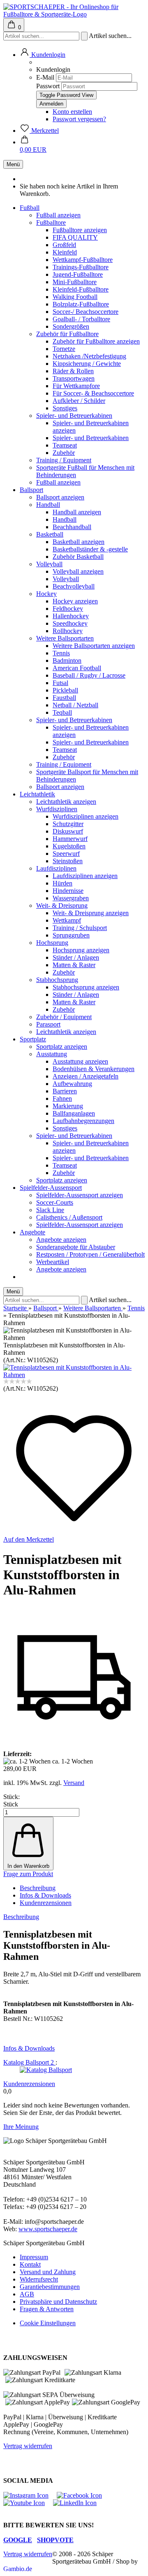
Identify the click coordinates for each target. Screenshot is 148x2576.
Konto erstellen (72, 112)
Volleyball (49, 564)
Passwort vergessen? (79, 119)
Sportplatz (33, 1039)
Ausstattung (52, 1054)
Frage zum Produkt (28, 1874)
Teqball (62, 712)
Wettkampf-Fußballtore (83, 260)
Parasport (48, 1024)
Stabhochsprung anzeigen (86, 987)
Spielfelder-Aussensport (51, 1188)
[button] (43, 55)
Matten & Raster (74, 965)
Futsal (60, 683)
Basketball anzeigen (79, 542)
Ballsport (31, 490)
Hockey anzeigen (75, 601)
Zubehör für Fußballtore (67, 334)
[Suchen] (84, 36)
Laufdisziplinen (56, 868)
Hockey (46, 594)
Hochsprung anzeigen (81, 950)
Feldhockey (68, 609)
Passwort (48, 86)
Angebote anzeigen (61, 1240)
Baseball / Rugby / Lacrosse (89, 675)
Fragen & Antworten (47, 2309)
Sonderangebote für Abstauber (76, 1247)
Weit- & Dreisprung (62, 905)
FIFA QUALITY (75, 237)
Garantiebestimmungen (50, 2287)
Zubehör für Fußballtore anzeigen (96, 341)
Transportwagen (74, 378)
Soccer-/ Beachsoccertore (86, 312)
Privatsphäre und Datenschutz (58, 2302)
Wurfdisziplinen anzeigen (86, 816)
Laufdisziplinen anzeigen (85, 876)
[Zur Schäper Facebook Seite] (83, 2495)
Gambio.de (18, 2569)
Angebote (32, 1232)
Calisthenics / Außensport (69, 1217)
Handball (48, 505)
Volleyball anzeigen (78, 571)
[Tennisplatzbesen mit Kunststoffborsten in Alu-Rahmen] (74, 1375)
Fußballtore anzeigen (80, 230)
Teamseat (65, 445)
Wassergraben (71, 898)
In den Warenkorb (28, 1866)
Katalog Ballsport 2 (29, 2062)
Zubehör (64, 453)
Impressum (34, 2257)
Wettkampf (67, 920)
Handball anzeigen (77, 512)
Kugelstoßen (69, 846)
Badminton (67, 660)
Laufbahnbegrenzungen (83, 1121)
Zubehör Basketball (78, 557)
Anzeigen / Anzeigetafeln (86, 1076)
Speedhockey (70, 623)
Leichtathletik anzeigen (66, 802)
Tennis (61, 653)
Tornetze (64, 349)
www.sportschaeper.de (48, 2229)
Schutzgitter (68, 824)
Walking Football (75, 297)
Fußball (30, 208)
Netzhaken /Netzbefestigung (89, 356)
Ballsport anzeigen (60, 497)
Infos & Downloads (45, 1895)
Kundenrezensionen (46, 1903)
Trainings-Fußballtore (81, 267)
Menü (13, 164)
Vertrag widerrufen (28, 2446)
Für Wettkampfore (76, 386)
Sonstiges (65, 408)
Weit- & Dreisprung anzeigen (91, 913)
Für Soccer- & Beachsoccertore (93, 393)
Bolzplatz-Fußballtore (81, 304)
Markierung (68, 1106)
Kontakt (30, 2264)
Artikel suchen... (110, 36)
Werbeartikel (53, 1262)
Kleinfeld (65, 252)
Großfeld (64, 245)
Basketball (50, 534)
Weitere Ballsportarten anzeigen (94, 646)
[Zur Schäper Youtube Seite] (28, 2503)
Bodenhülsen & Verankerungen (94, 1069)
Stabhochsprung (57, 980)
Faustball (64, 698)
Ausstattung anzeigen (80, 1061)
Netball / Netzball (75, 705)
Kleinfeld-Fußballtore (81, 289)
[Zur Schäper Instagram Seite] (30, 2495)
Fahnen (62, 1098)
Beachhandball (72, 527)
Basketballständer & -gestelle (90, 549)
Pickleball (65, 690)
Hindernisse (68, 891)
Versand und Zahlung (48, 2272)
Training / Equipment (64, 460)
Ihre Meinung (21, 2127)
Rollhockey (68, 631)
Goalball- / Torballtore (81, 319)
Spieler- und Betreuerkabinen (74, 416)
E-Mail (45, 77)
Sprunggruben (71, 935)
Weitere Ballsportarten (65, 638)
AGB (27, 2294)
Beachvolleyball (74, 586)
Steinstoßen (68, 861)
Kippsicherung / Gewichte (87, 364)
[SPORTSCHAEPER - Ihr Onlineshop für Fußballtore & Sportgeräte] (74, 14)
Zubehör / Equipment (64, 1017)
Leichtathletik (37, 794)
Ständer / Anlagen (76, 957)
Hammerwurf (70, 839)
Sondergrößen (71, 326)
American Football (77, 668)
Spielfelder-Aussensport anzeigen (80, 1195)
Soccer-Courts (55, 1202)
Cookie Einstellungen (48, 2323)
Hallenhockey (71, 616)
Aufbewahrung (72, 1084)
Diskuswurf (68, 831)
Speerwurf (66, 854)
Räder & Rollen (73, 371)
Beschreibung (38, 1888)
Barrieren (65, 1091)
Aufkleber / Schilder (79, 401)
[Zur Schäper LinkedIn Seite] (79, 2503)
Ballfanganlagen (74, 1113)
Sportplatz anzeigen (62, 1047)
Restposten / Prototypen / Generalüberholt (90, 1254)
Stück (11, 1804)
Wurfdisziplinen (57, 809)
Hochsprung (52, 943)
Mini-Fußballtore (75, 282)
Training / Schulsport (80, 928)
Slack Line (50, 1210)
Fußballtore (51, 223)
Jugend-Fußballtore (78, 274)
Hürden (62, 883)
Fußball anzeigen (58, 215)
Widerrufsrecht (39, 2279)
